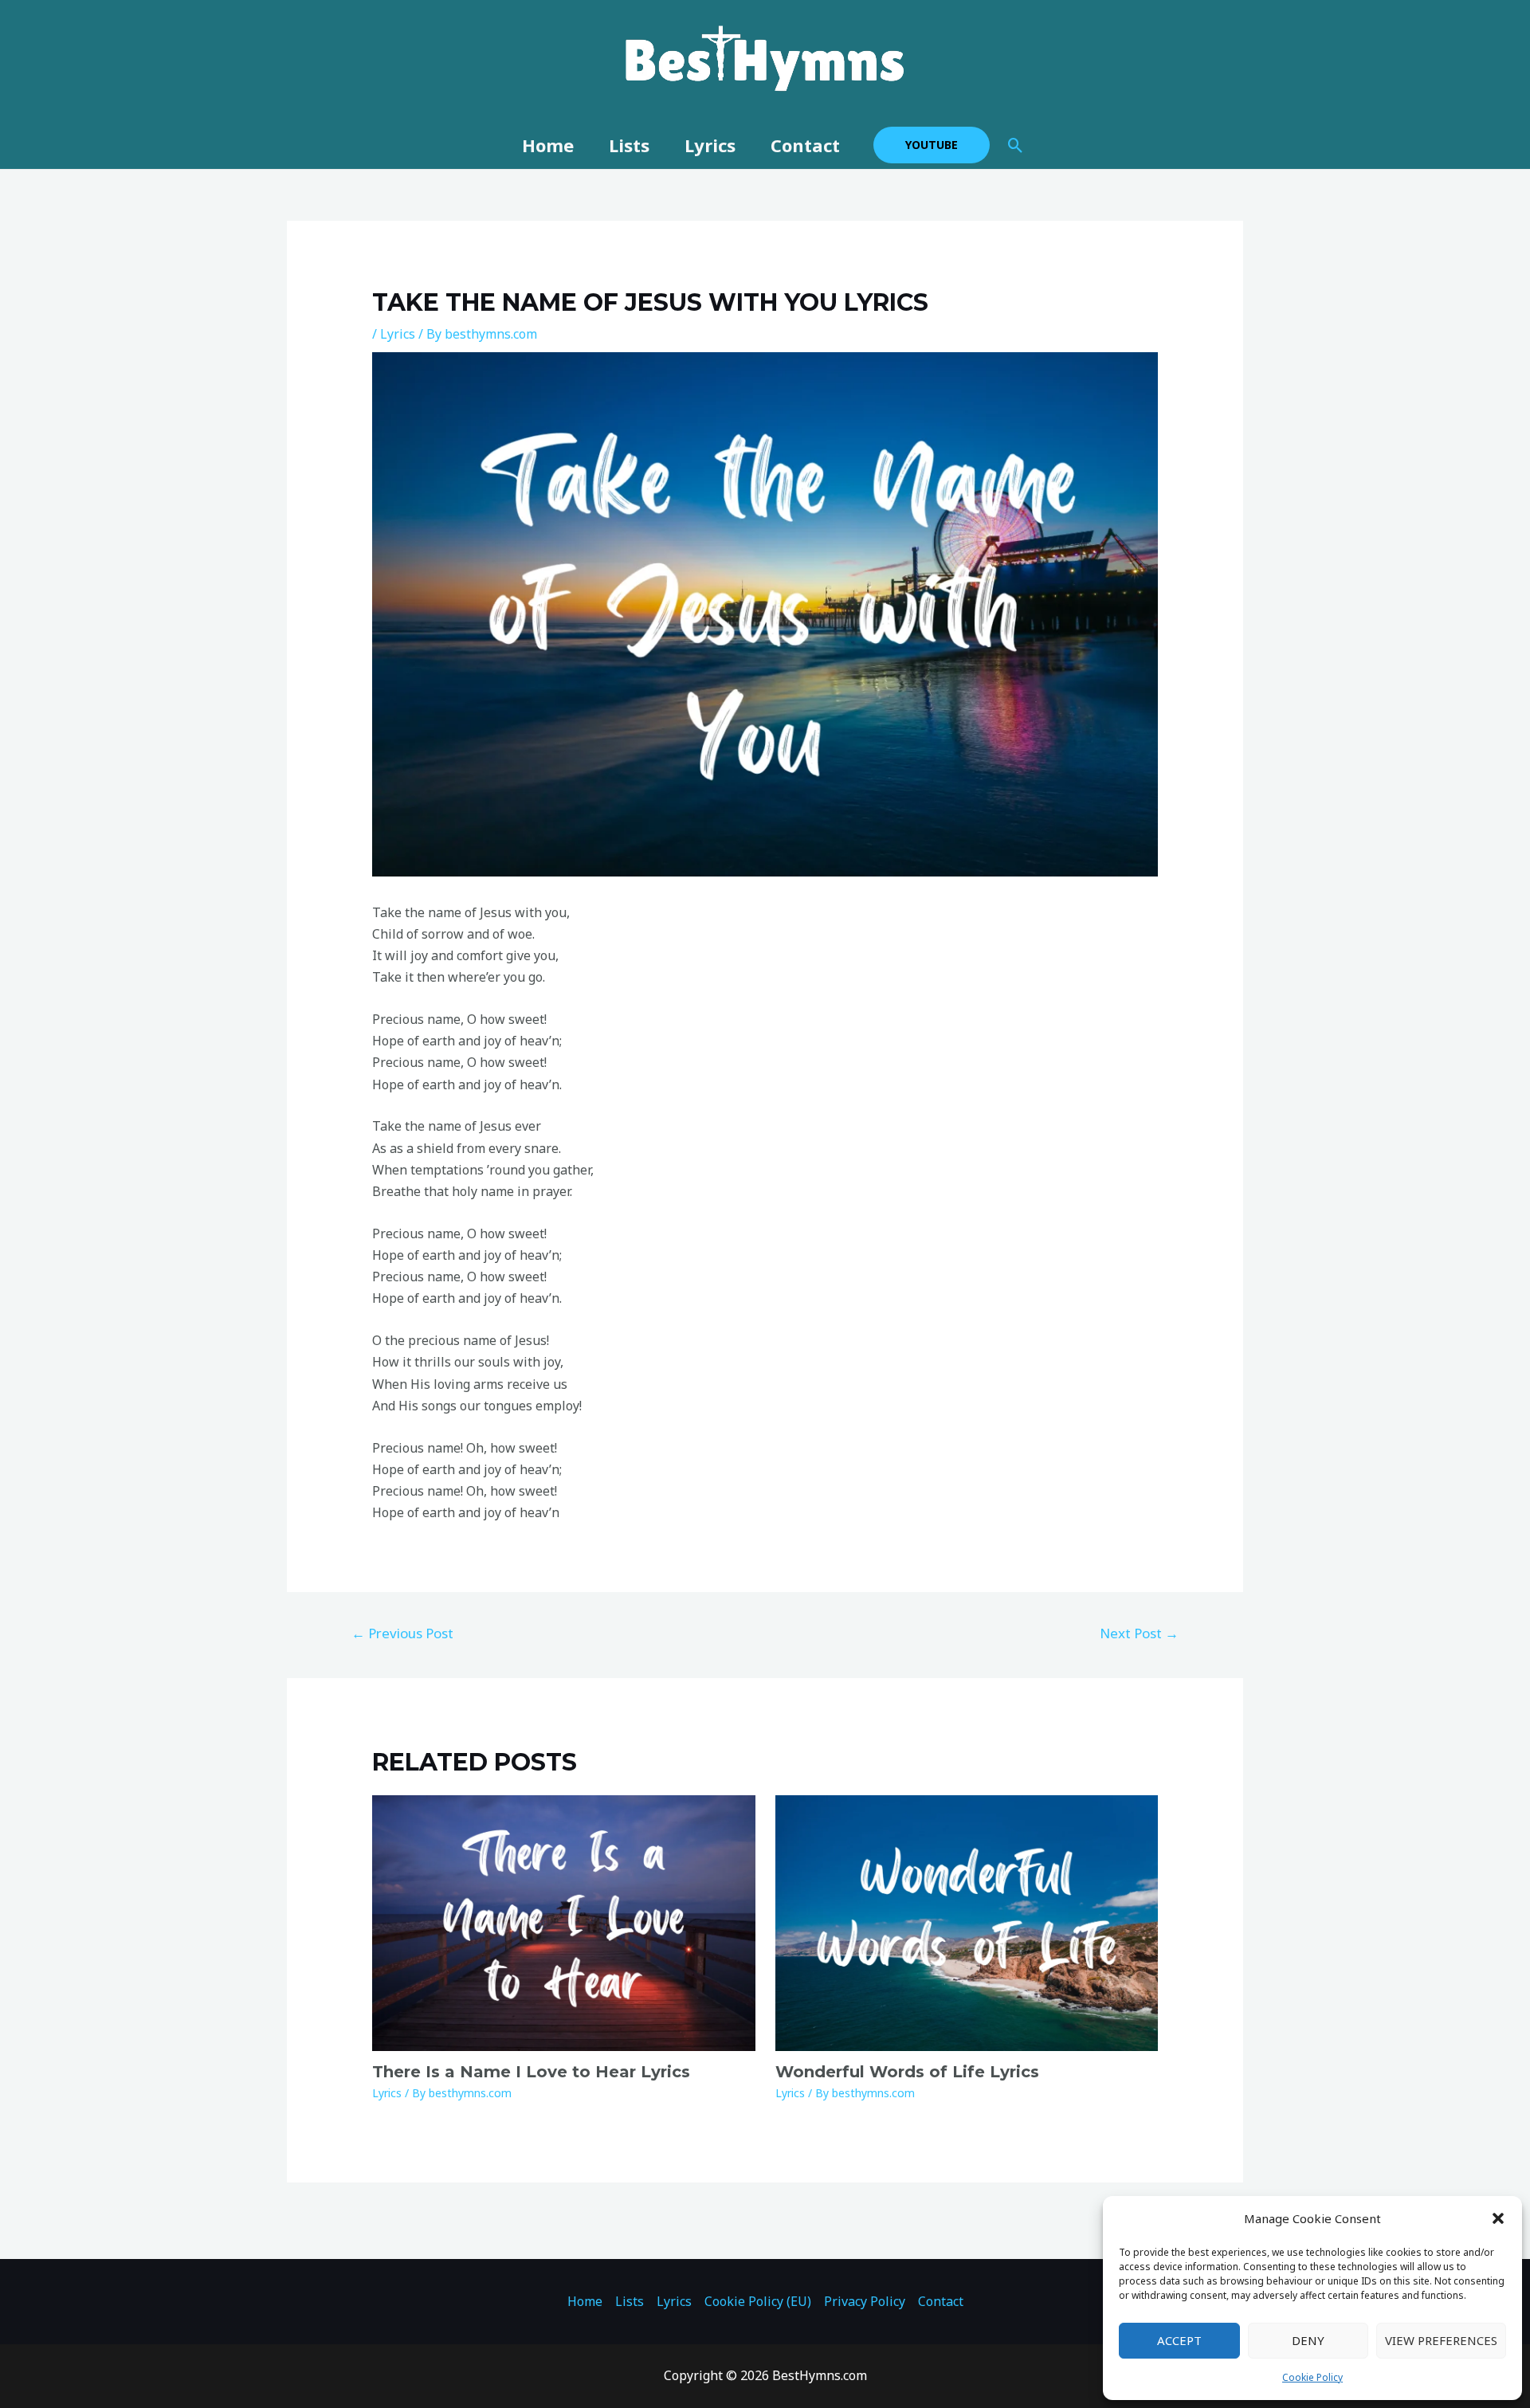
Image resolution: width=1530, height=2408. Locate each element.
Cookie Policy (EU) (758, 2301)
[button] (1498, 2218)
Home (548, 145)
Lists (629, 145)
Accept (1179, 2340)
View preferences (1441, 2340)
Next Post (1139, 1633)
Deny (1308, 2340)
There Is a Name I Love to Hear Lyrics (531, 2072)
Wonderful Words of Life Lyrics (907, 2072)
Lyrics (710, 145)
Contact (805, 145)
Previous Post (402, 1633)
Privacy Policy (865, 2301)
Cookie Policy (1312, 2377)
